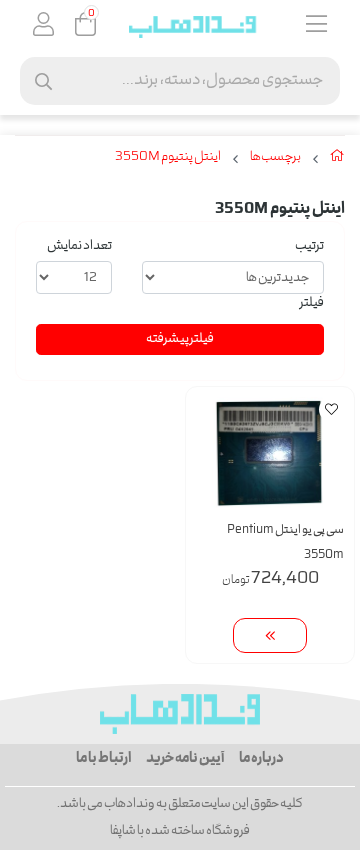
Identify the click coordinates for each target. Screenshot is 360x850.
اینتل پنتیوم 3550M (168, 158)
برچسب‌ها (275, 158)
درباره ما (261, 759)
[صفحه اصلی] (337, 160)
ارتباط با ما (103, 759)
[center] (43, 81)
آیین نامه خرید (185, 759)
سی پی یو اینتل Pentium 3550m (285, 543)
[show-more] (270, 635)
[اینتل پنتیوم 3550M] (180, 714)
